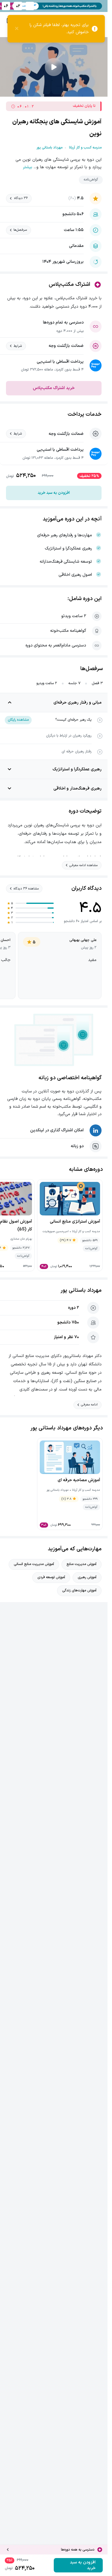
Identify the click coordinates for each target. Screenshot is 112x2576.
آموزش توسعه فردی (51, 1577)
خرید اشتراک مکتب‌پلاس (54, 388)
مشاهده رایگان (18, 720)
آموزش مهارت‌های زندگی (79, 1590)
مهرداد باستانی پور (81, 1290)
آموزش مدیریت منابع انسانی (34, 1564)
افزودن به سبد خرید (54, 493)
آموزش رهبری (87, 1577)
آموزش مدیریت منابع (82, 1564)
